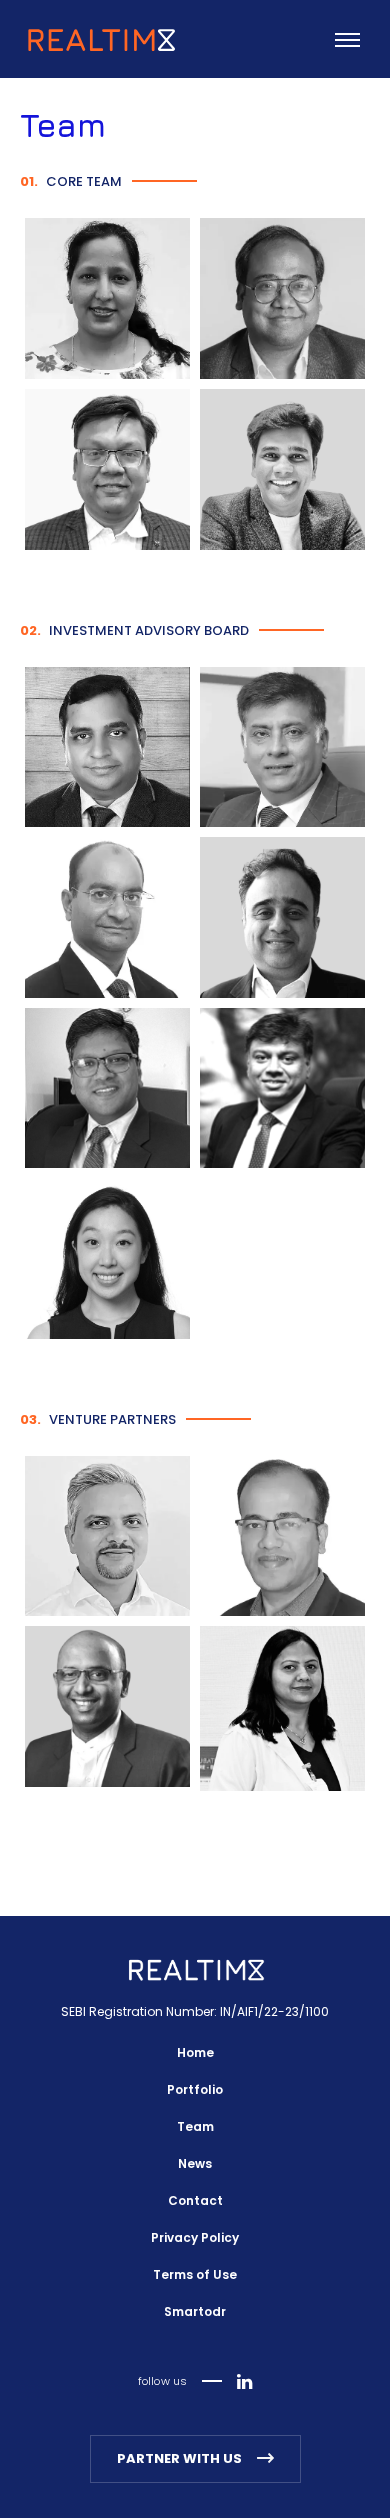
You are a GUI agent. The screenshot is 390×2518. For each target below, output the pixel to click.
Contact (195, 2200)
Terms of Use (195, 2274)
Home (195, 2052)
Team (195, 2126)
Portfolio (195, 2089)
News (195, 2163)
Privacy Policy (195, 2237)
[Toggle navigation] (345, 47)
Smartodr (195, 2311)
